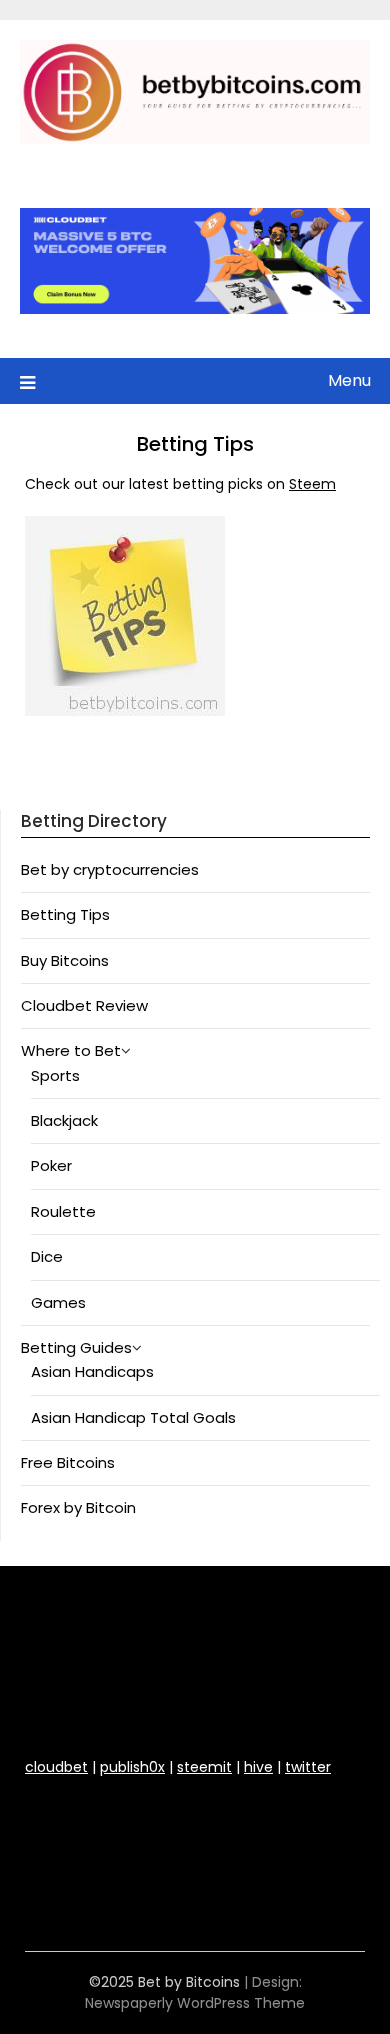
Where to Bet (71, 1050)
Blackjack (64, 1120)
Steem (312, 484)
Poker (51, 1165)
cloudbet (56, 1767)
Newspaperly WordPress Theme (195, 2003)
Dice (47, 1256)
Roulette (63, 1211)
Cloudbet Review (84, 1005)
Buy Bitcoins (65, 960)
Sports (55, 1075)
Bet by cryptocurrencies (110, 869)
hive (258, 1767)
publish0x (132, 1767)
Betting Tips (65, 914)
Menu (349, 380)
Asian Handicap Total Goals (133, 1417)
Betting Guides (76, 1347)
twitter (308, 1767)
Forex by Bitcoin (78, 1507)
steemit (204, 1767)
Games (58, 1302)
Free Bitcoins (68, 1462)
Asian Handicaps (92, 1371)
